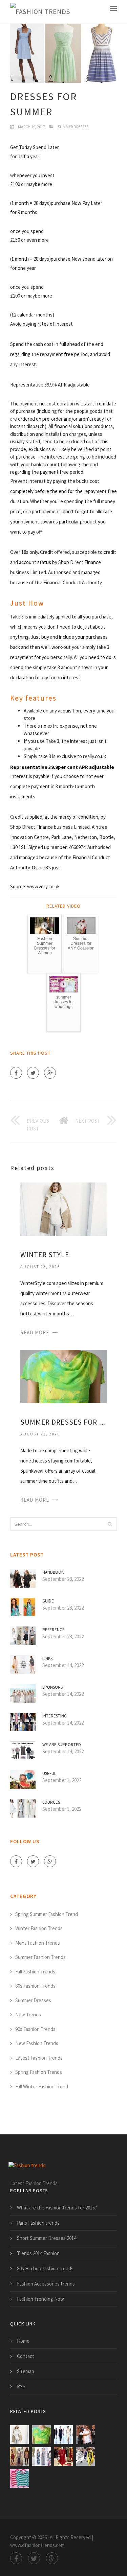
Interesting (55, 1716)
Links (47, 1658)
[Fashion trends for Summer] (63, 2434)
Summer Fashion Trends (40, 1957)
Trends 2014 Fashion (38, 2253)
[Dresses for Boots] (19, 2456)
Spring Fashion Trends (39, 2072)
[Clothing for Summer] (19, 2478)
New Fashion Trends (37, 2043)
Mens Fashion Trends (38, 1943)
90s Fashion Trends (35, 2029)
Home (23, 2341)
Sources (51, 1802)
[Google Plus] (50, 1073)
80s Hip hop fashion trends (45, 2268)
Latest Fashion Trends (39, 2058)
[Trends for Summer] (86, 2456)
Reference (54, 1630)
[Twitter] (33, 1073)
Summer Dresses (73, 127)
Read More (35, 1332)
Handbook (53, 1572)
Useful (49, 1773)
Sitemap (26, 2371)
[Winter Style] (63, 1209)
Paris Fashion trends (38, 2223)
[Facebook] (16, 1073)
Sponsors (52, 1687)
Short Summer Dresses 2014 (47, 2238)
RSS (21, 2386)
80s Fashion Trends (35, 1986)
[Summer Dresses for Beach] (63, 1376)
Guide (48, 1601)
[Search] (110, 1524)
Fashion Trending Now (40, 2299)
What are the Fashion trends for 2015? (57, 2208)
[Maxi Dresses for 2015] (41, 2456)
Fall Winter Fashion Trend (42, 2087)
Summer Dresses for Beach (63, 1422)
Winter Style (45, 1255)
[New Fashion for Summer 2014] (86, 2434)
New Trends (28, 2015)
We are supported (62, 1745)
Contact (26, 2356)
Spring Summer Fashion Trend (47, 1914)
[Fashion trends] (40, 12)
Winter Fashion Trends (39, 1928)
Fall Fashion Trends (35, 1972)
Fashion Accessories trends (46, 2284)
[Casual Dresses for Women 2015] (63, 2456)
